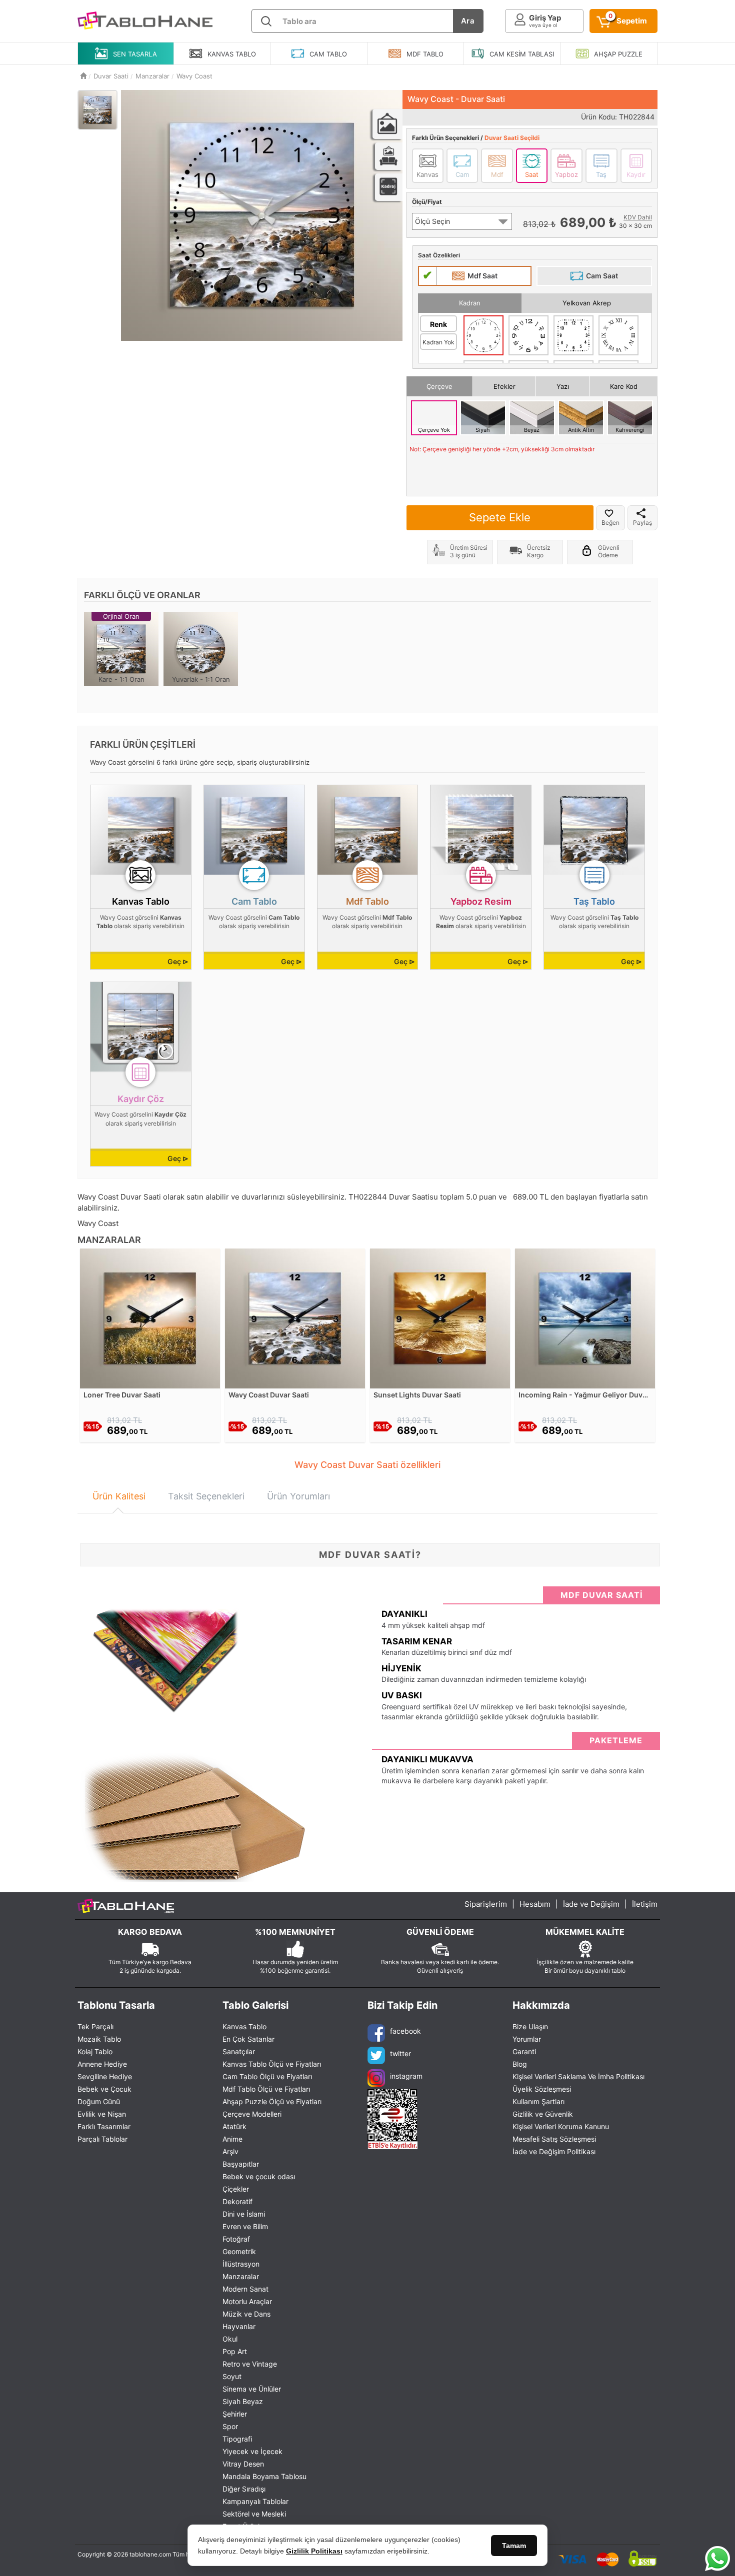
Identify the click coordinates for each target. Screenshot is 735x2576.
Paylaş (642, 523)
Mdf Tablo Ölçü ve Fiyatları (266, 2089)
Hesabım (535, 1904)
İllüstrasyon (241, 2264)
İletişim (645, 1904)
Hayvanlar (239, 2326)
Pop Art (235, 2351)
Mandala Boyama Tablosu (264, 2476)
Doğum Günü (99, 2101)
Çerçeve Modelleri (252, 2114)
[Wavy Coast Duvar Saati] (295, 1318)
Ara (468, 21)
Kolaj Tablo (95, 2051)
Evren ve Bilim (245, 2226)
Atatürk (234, 2126)
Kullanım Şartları (538, 2101)
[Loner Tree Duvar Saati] (150, 1318)
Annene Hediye (102, 2064)
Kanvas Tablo (244, 2026)
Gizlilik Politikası (314, 2551)
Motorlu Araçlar (247, 2301)
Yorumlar (527, 2039)
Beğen (610, 523)
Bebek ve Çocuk (104, 2089)
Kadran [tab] (470, 303)
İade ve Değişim (591, 1904)
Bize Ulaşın (530, 2026)
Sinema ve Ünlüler (252, 2389)
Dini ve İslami (244, 2214)
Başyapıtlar (241, 2164)
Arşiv (230, 2151)
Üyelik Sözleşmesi (542, 2089)
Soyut (232, 2376)
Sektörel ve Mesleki (254, 2514)
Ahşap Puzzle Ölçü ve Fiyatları (272, 2101)
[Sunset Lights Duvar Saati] (440, 1318)
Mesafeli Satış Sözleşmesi (554, 2139)
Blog (520, 2064)
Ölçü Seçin (432, 221)
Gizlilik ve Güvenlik (543, 2114)
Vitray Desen (243, 2464)
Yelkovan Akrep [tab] (587, 303)
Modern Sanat (245, 2289)
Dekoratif (237, 2201)
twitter (400, 2053)
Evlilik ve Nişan (102, 2114)
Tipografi (237, 2439)
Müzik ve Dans (246, 2314)
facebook (405, 2031)
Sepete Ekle (500, 517)
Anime (232, 2139)
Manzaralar (241, 2276)
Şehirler (235, 2414)
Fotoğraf (236, 2239)
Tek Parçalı (95, 2026)
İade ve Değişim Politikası (554, 2151)
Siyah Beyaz (243, 2401)
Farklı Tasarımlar (104, 2126)
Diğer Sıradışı (244, 2489)
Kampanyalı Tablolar (255, 2501)
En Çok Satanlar (248, 2039)
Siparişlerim (486, 1904)
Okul (230, 2339)
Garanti (524, 2051)
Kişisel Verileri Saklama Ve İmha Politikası (578, 2076)
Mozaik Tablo (99, 2039)
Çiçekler (236, 2189)
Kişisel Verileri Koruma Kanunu (561, 2126)
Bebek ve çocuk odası (259, 2176)
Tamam (514, 2546)
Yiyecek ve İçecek (252, 2451)
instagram (406, 2076)
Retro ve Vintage (250, 2364)
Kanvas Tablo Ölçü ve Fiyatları (272, 2064)
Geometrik (239, 2251)
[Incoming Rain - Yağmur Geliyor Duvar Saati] (585, 1318)
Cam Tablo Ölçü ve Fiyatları (267, 2076)
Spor (230, 2426)
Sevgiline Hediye (105, 2076)
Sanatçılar (239, 2051)
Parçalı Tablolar (102, 2139)
